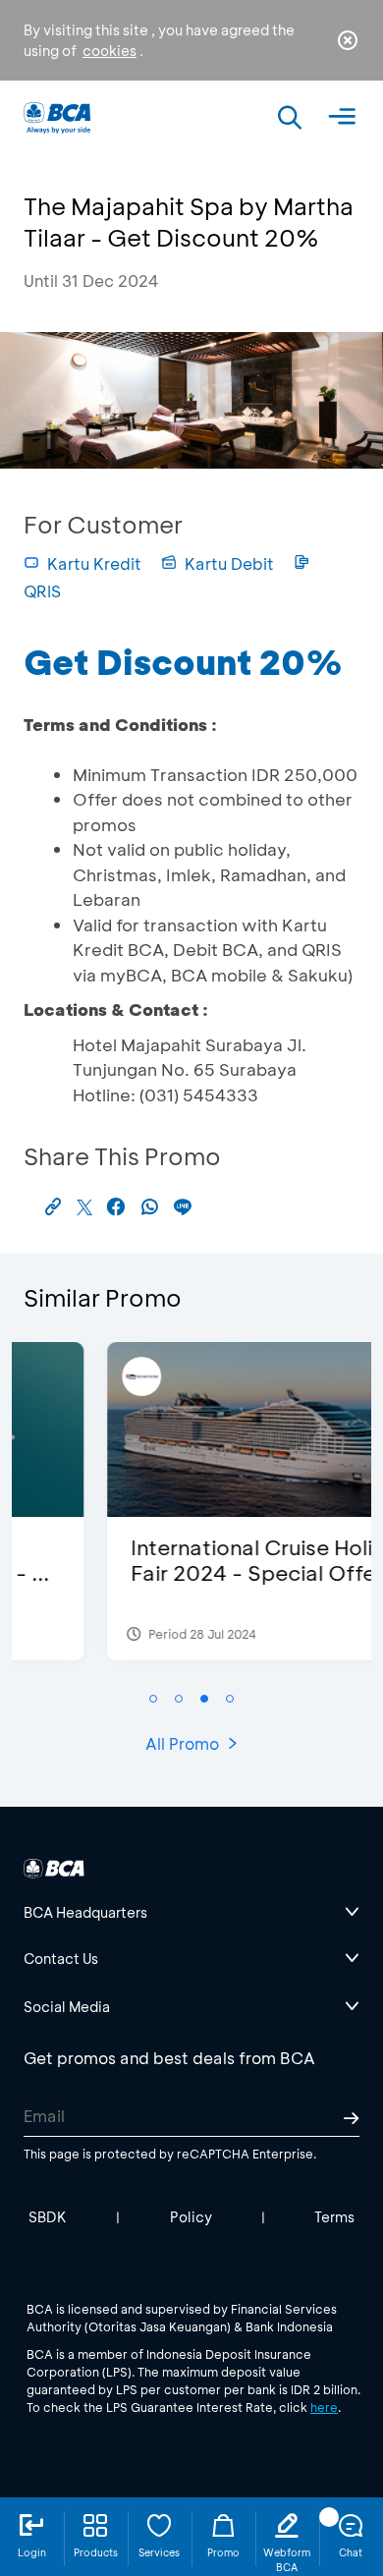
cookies (109, 51)
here (324, 2407)
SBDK (48, 2217)
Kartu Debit (229, 563)
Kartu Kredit (94, 563)
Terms (334, 2217)
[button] (153, 1699)
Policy (191, 2217)
